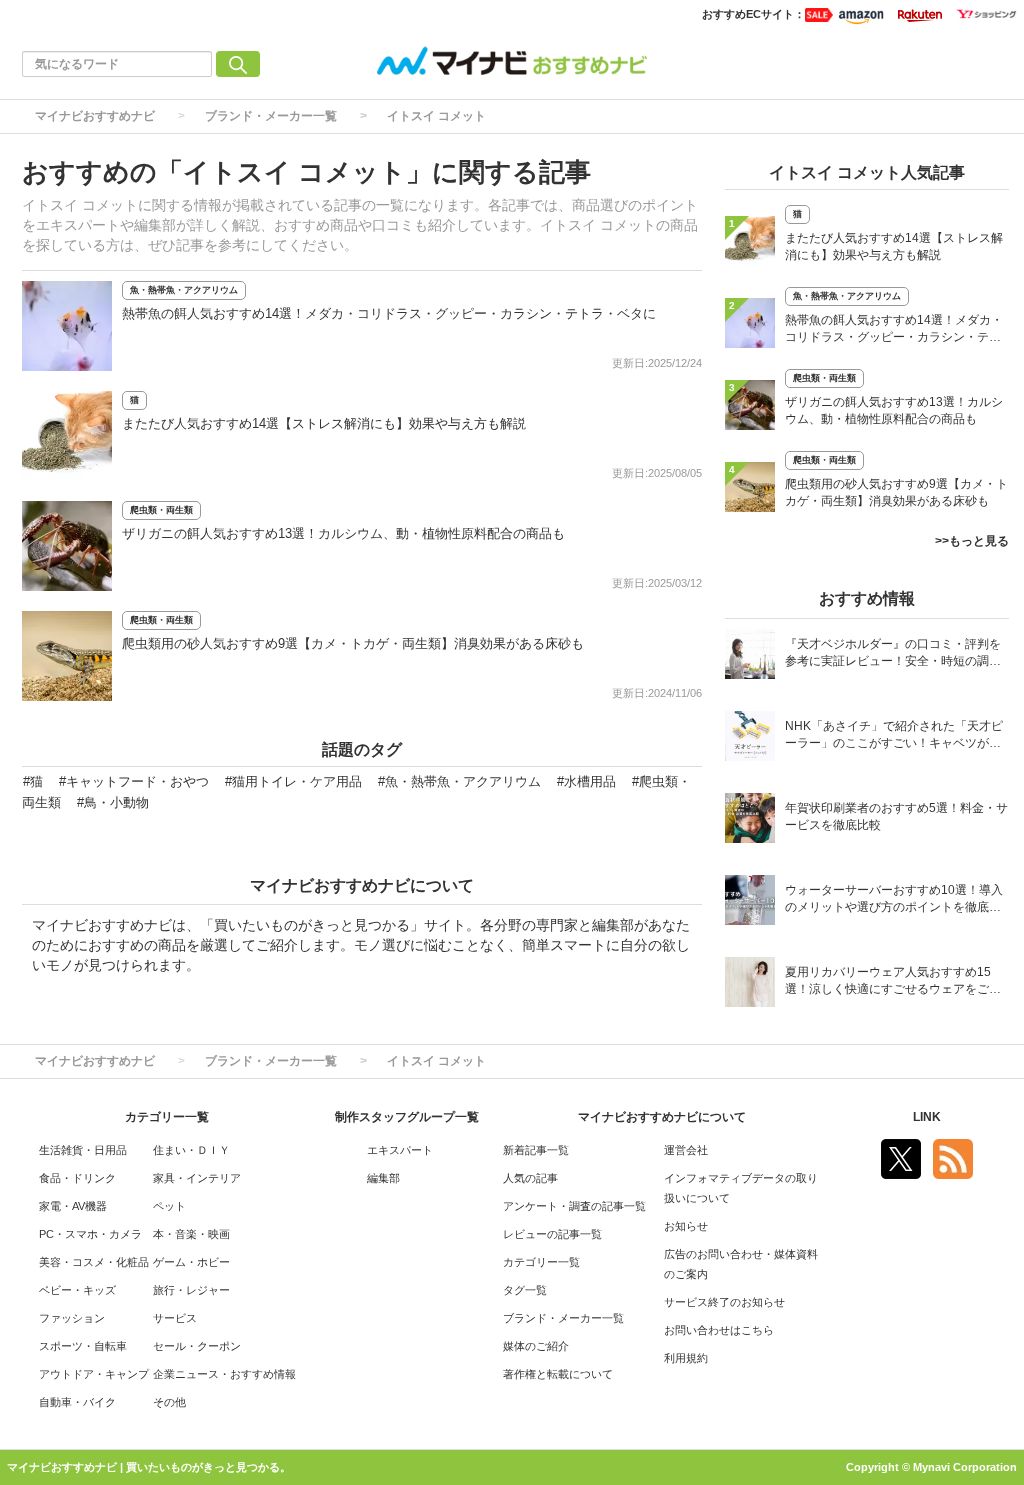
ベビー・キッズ (77, 1290)
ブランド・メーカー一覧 (271, 116)
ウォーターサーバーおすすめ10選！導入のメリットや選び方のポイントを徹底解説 (894, 900)
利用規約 (686, 1358)
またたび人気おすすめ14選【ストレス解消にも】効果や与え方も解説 (324, 423)
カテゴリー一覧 (541, 1262)
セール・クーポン (197, 1346)
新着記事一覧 (536, 1150)
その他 (169, 1402)
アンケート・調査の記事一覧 (574, 1206)
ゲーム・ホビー (191, 1262)
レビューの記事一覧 (552, 1234)
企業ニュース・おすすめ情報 (224, 1374)
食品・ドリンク (77, 1178)
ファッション (72, 1318)
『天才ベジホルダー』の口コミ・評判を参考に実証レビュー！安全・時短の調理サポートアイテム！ (893, 654)
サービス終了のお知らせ (724, 1302)
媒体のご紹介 (536, 1346)
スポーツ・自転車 (83, 1346)
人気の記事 (530, 1178)
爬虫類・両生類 (161, 510)
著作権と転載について (558, 1374)
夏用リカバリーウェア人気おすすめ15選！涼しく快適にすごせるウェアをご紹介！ (893, 982)
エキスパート (400, 1150)
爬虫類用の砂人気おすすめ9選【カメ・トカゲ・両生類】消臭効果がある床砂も (353, 643)
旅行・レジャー (191, 1290)
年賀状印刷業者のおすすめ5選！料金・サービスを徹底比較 (896, 816)
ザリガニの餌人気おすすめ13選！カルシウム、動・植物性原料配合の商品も (343, 533)
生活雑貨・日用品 (83, 1150)
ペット (169, 1206)
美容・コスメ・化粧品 (94, 1262)
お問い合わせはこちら (719, 1330)
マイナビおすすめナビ (95, 116)
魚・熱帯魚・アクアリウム (184, 290)
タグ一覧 (525, 1290)
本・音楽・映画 (191, 1234)
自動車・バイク (77, 1402)
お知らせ (686, 1226)
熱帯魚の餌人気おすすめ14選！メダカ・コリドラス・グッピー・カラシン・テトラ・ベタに (389, 313)
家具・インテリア (197, 1178)
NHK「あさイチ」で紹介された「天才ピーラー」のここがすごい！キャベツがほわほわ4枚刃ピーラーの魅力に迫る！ (894, 736)
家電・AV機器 (73, 1206)
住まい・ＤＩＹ (191, 1150)
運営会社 (686, 1150)
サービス (175, 1318)
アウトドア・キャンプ (94, 1374)
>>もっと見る (972, 541)
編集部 (383, 1178)
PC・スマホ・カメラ (90, 1234)
